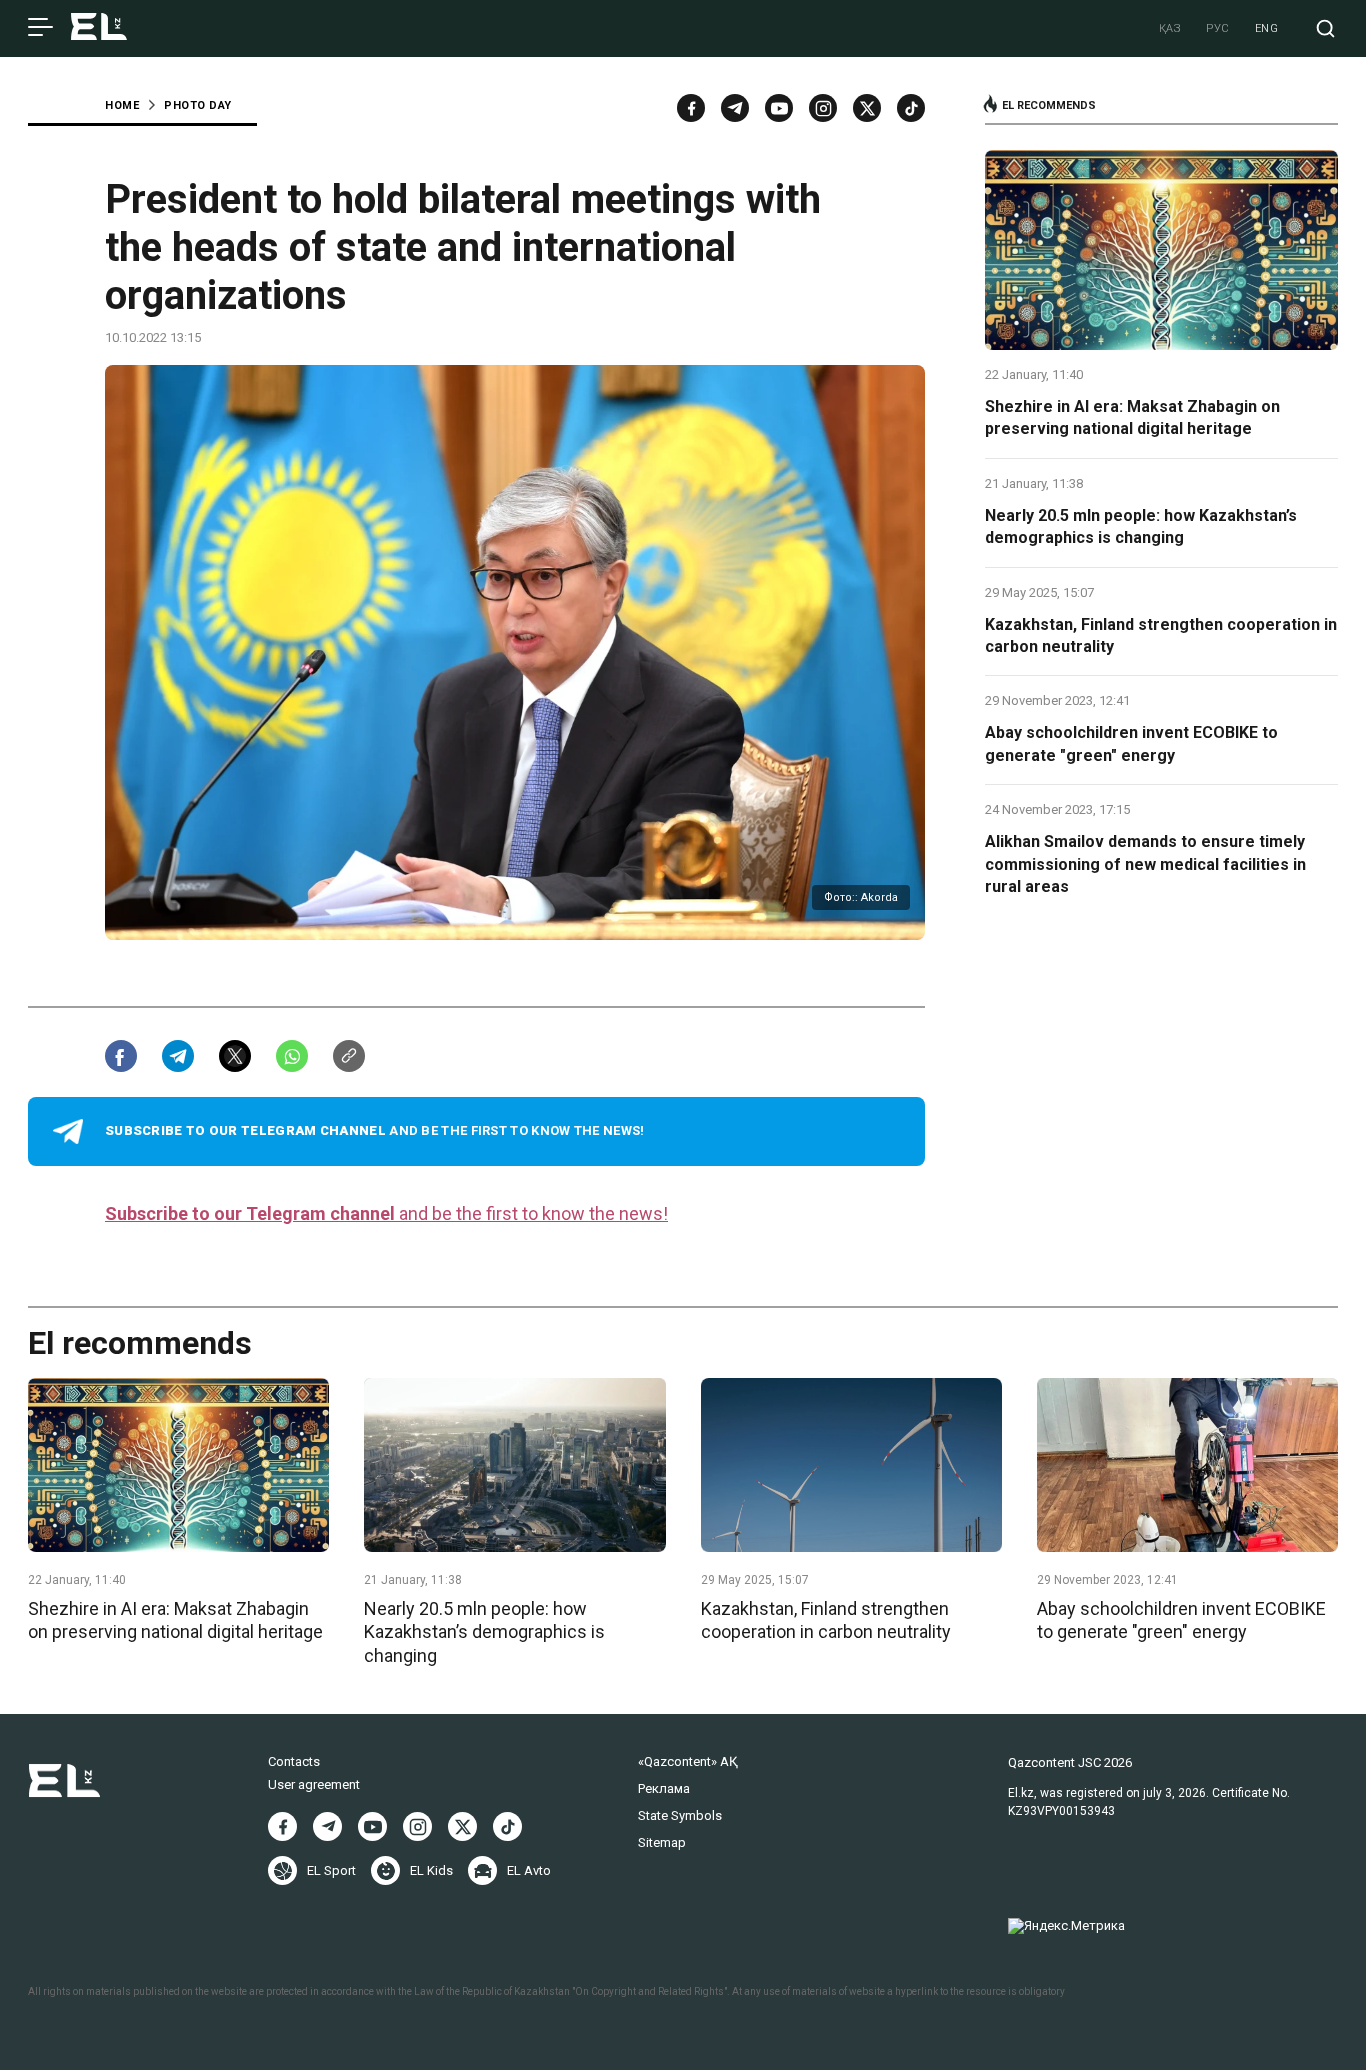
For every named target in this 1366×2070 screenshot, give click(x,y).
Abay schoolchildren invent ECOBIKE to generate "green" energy (1131, 743)
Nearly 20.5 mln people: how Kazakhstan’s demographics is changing (1141, 526)
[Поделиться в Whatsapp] (292, 1056)
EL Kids (431, 1870)
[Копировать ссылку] (349, 1056)
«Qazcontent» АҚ (688, 1761)
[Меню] (40, 28)
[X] (462, 1826)
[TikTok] (911, 108)
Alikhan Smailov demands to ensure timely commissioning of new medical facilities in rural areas (1145, 864)
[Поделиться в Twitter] (235, 1056)
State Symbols (680, 1815)
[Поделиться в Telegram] (178, 1056)
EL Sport (331, 1870)
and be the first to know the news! (386, 1213)
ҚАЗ (1170, 28)
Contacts (294, 1761)
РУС (1218, 28)
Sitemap (662, 1842)
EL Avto (529, 1870)
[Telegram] (735, 108)
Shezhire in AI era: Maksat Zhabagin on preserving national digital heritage (1132, 417)
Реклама (664, 1788)
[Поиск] (1325, 28)
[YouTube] (779, 108)
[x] (867, 108)
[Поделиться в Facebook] (121, 1056)
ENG (1267, 28)
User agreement (314, 1784)
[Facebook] (691, 108)
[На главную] (99, 28)
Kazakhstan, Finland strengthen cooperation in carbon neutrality (1161, 635)
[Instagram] (823, 108)
